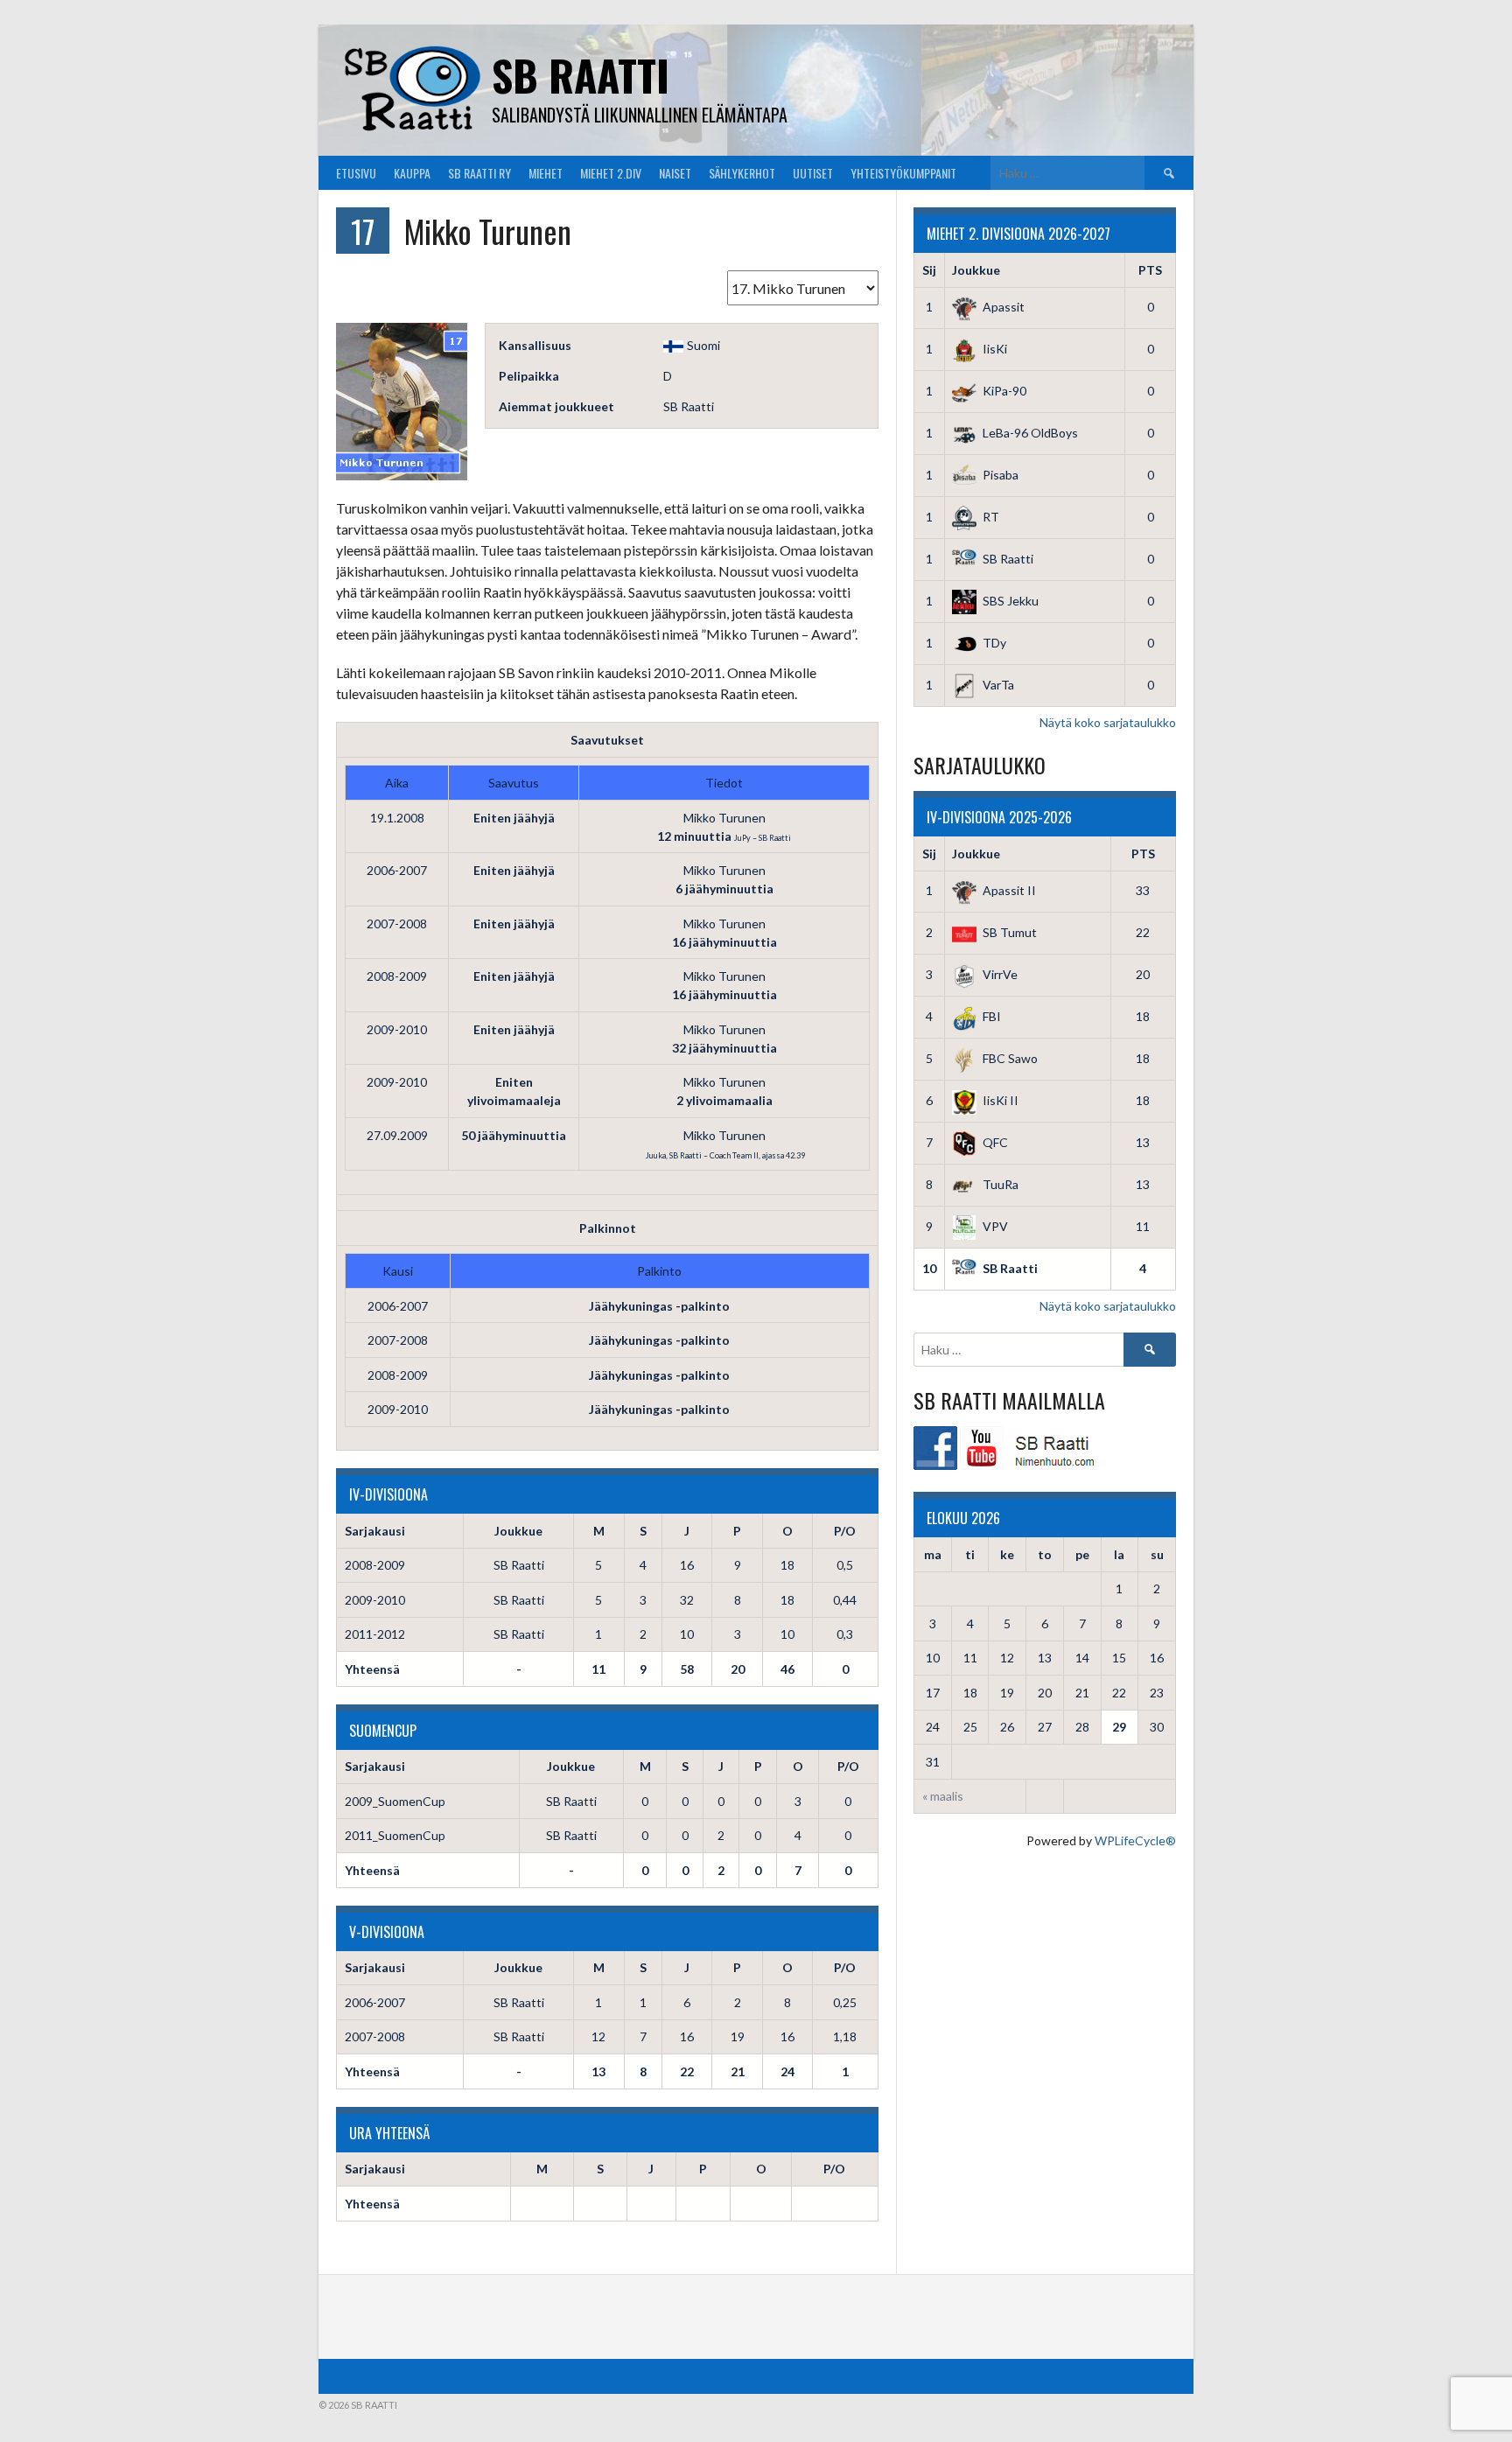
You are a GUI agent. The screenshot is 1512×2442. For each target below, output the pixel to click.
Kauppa (412, 173)
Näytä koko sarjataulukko (1108, 722)
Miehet (546, 173)
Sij (929, 270)
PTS (1150, 270)
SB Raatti (581, 75)
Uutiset (813, 173)
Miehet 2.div (611, 173)
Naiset (675, 173)
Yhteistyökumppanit (903, 173)
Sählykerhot (742, 173)
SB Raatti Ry (479, 173)
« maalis (943, 1796)
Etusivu (356, 173)
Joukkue (976, 270)
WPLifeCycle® (1135, 1840)
